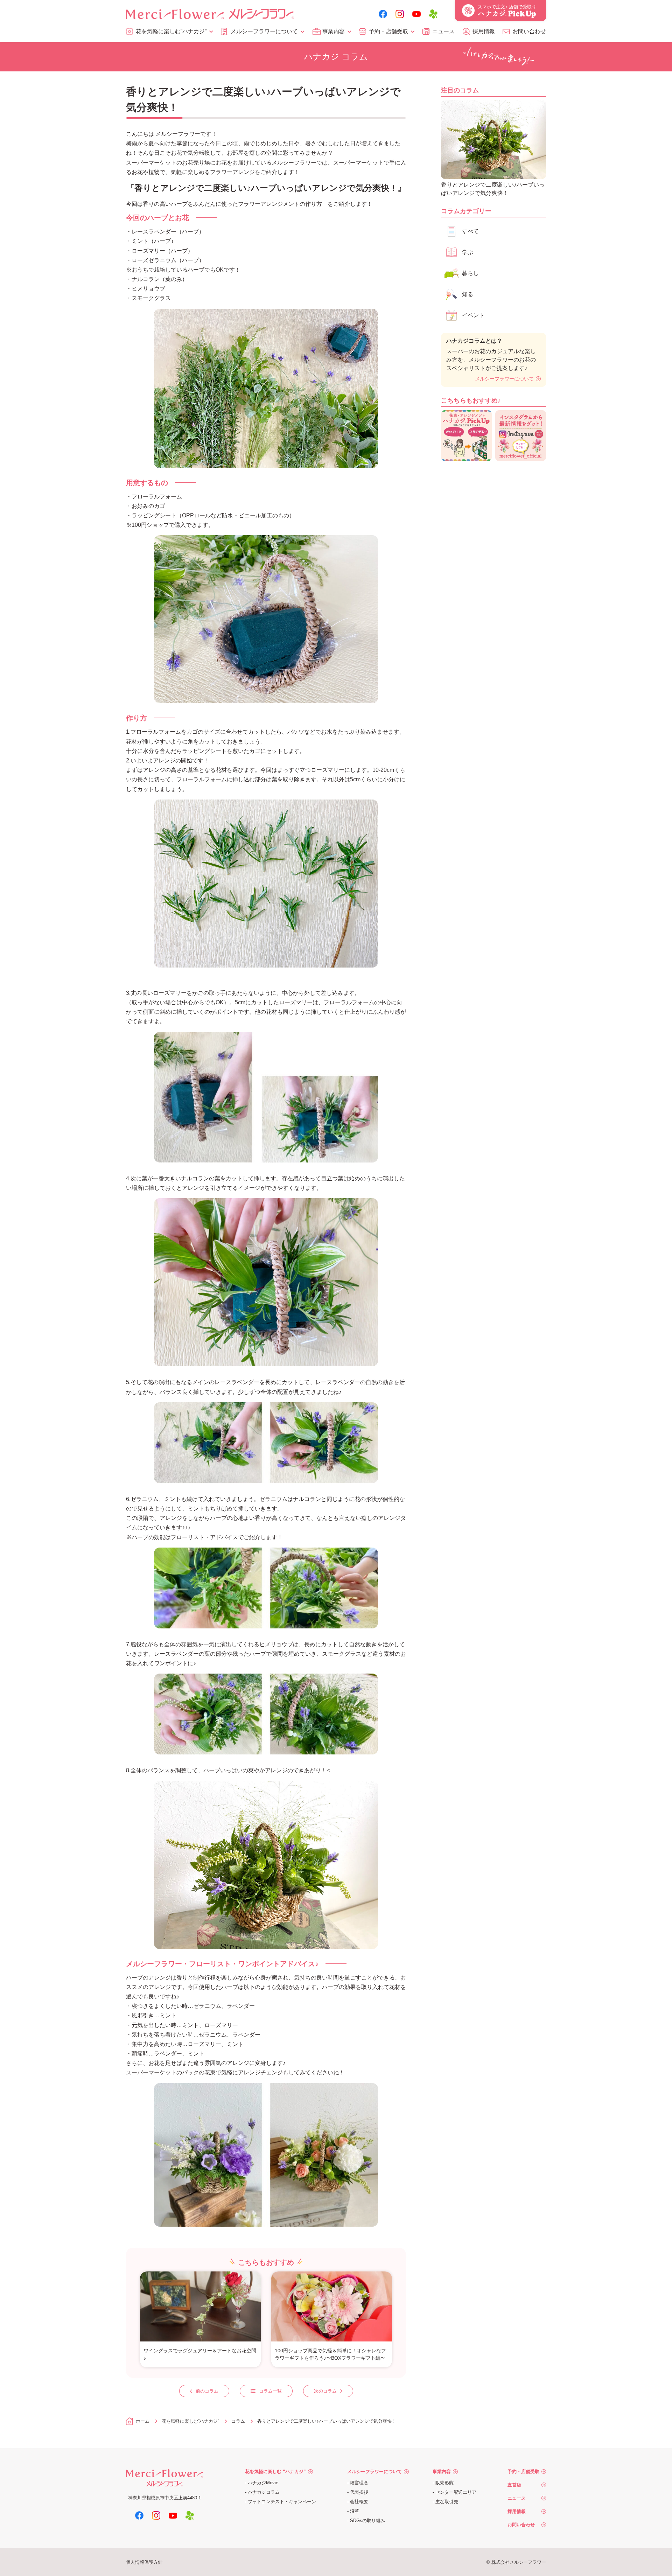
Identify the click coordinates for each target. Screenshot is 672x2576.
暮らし (470, 273)
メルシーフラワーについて (264, 31)
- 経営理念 (358, 2483)
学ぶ (468, 252)
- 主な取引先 (445, 2502)
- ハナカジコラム (262, 2492)
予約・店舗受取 (388, 31)
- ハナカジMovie (262, 2483)
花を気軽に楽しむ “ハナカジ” (275, 2472)
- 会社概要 (358, 2502)
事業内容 (334, 31)
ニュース (443, 31)
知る (468, 294)
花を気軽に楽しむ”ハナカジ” (171, 31)
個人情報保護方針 (144, 2562)
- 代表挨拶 (358, 2492)
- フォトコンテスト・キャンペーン (281, 2502)
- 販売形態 (443, 2483)
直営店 (514, 2485)
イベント (473, 315)
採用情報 (484, 31)
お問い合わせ (529, 31)
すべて (470, 231)
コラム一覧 (270, 2391)
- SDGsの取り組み (366, 2521)
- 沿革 (353, 2511)
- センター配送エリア (454, 2492)
